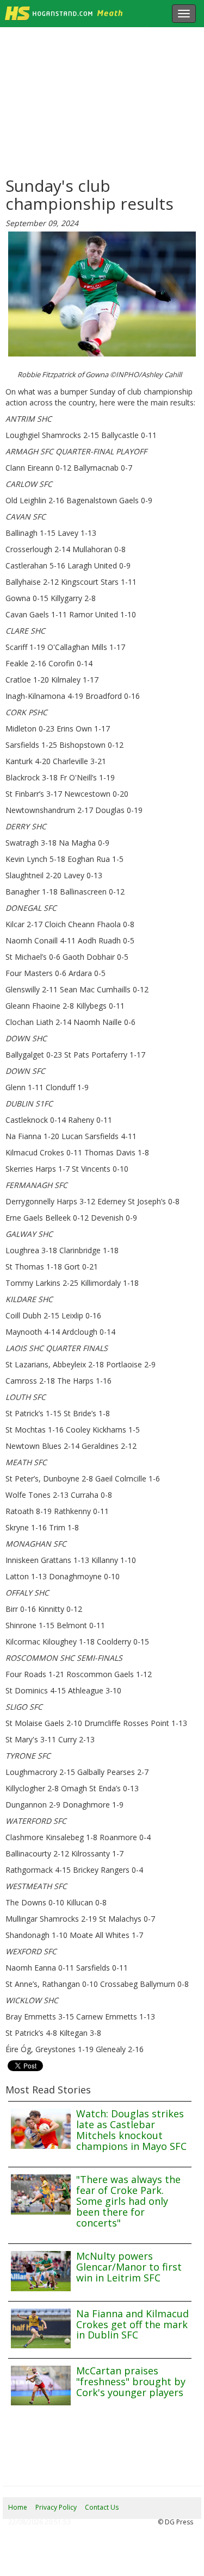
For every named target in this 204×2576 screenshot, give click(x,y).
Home (18, 2507)
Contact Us (102, 2507)
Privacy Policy (56, 2507)
